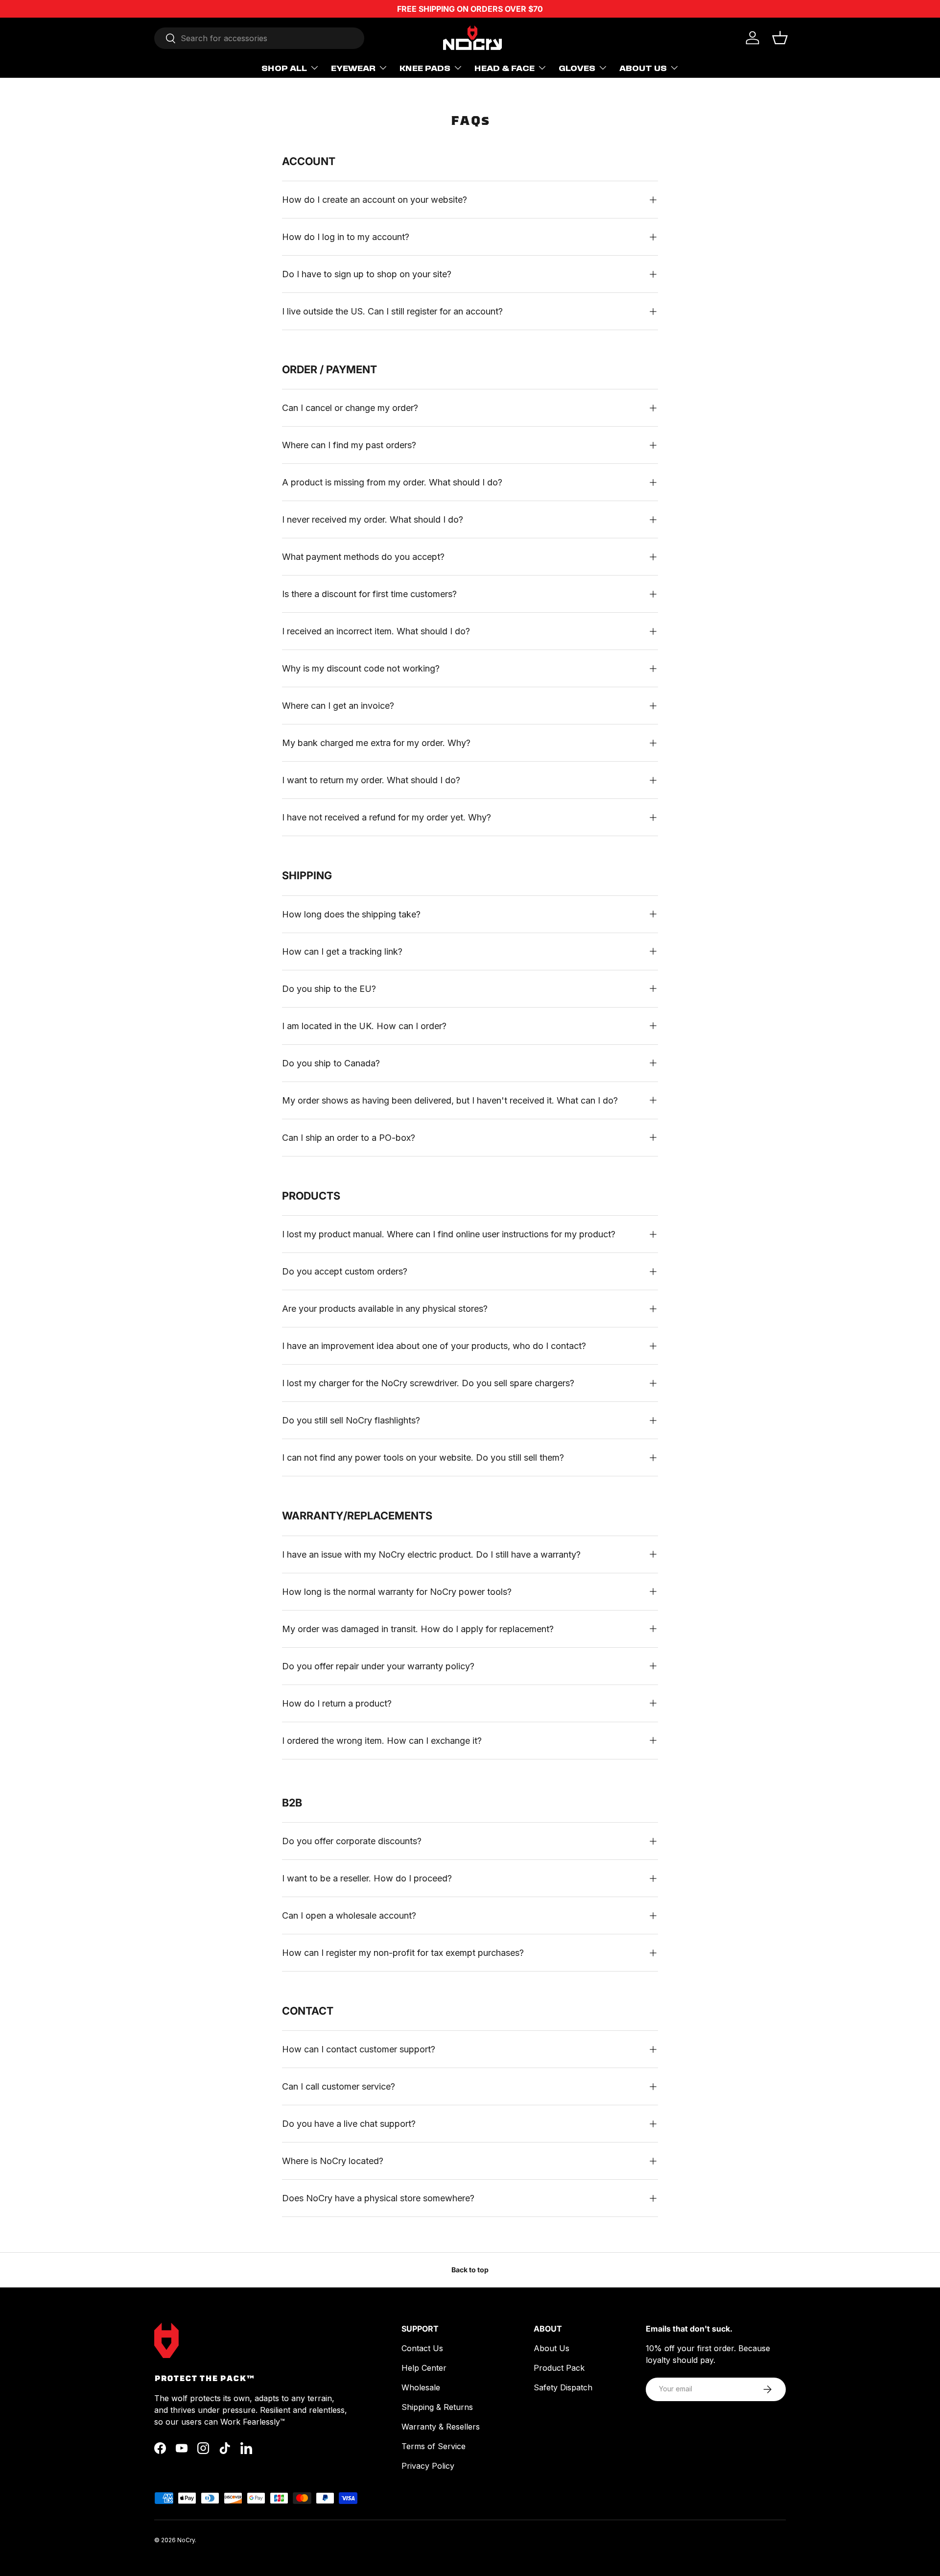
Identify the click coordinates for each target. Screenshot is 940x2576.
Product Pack (559, 2368)
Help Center (424, 2368)
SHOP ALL (284, 68)
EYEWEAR (353, 68)
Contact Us (422, 2348)
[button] (780, 38)
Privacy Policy (428, 2466)
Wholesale (421, 2387)
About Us (552, 2348)
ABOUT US (643, 68)
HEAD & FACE (505, 68)
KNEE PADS (425, 68)
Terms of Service (434, 2446)
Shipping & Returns (437, 2407)
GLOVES (577, 68)
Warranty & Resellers (441, 2427)
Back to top (470, 2270)
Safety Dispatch (563, 2387)
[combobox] (259, 38)
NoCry (186, 2540)
